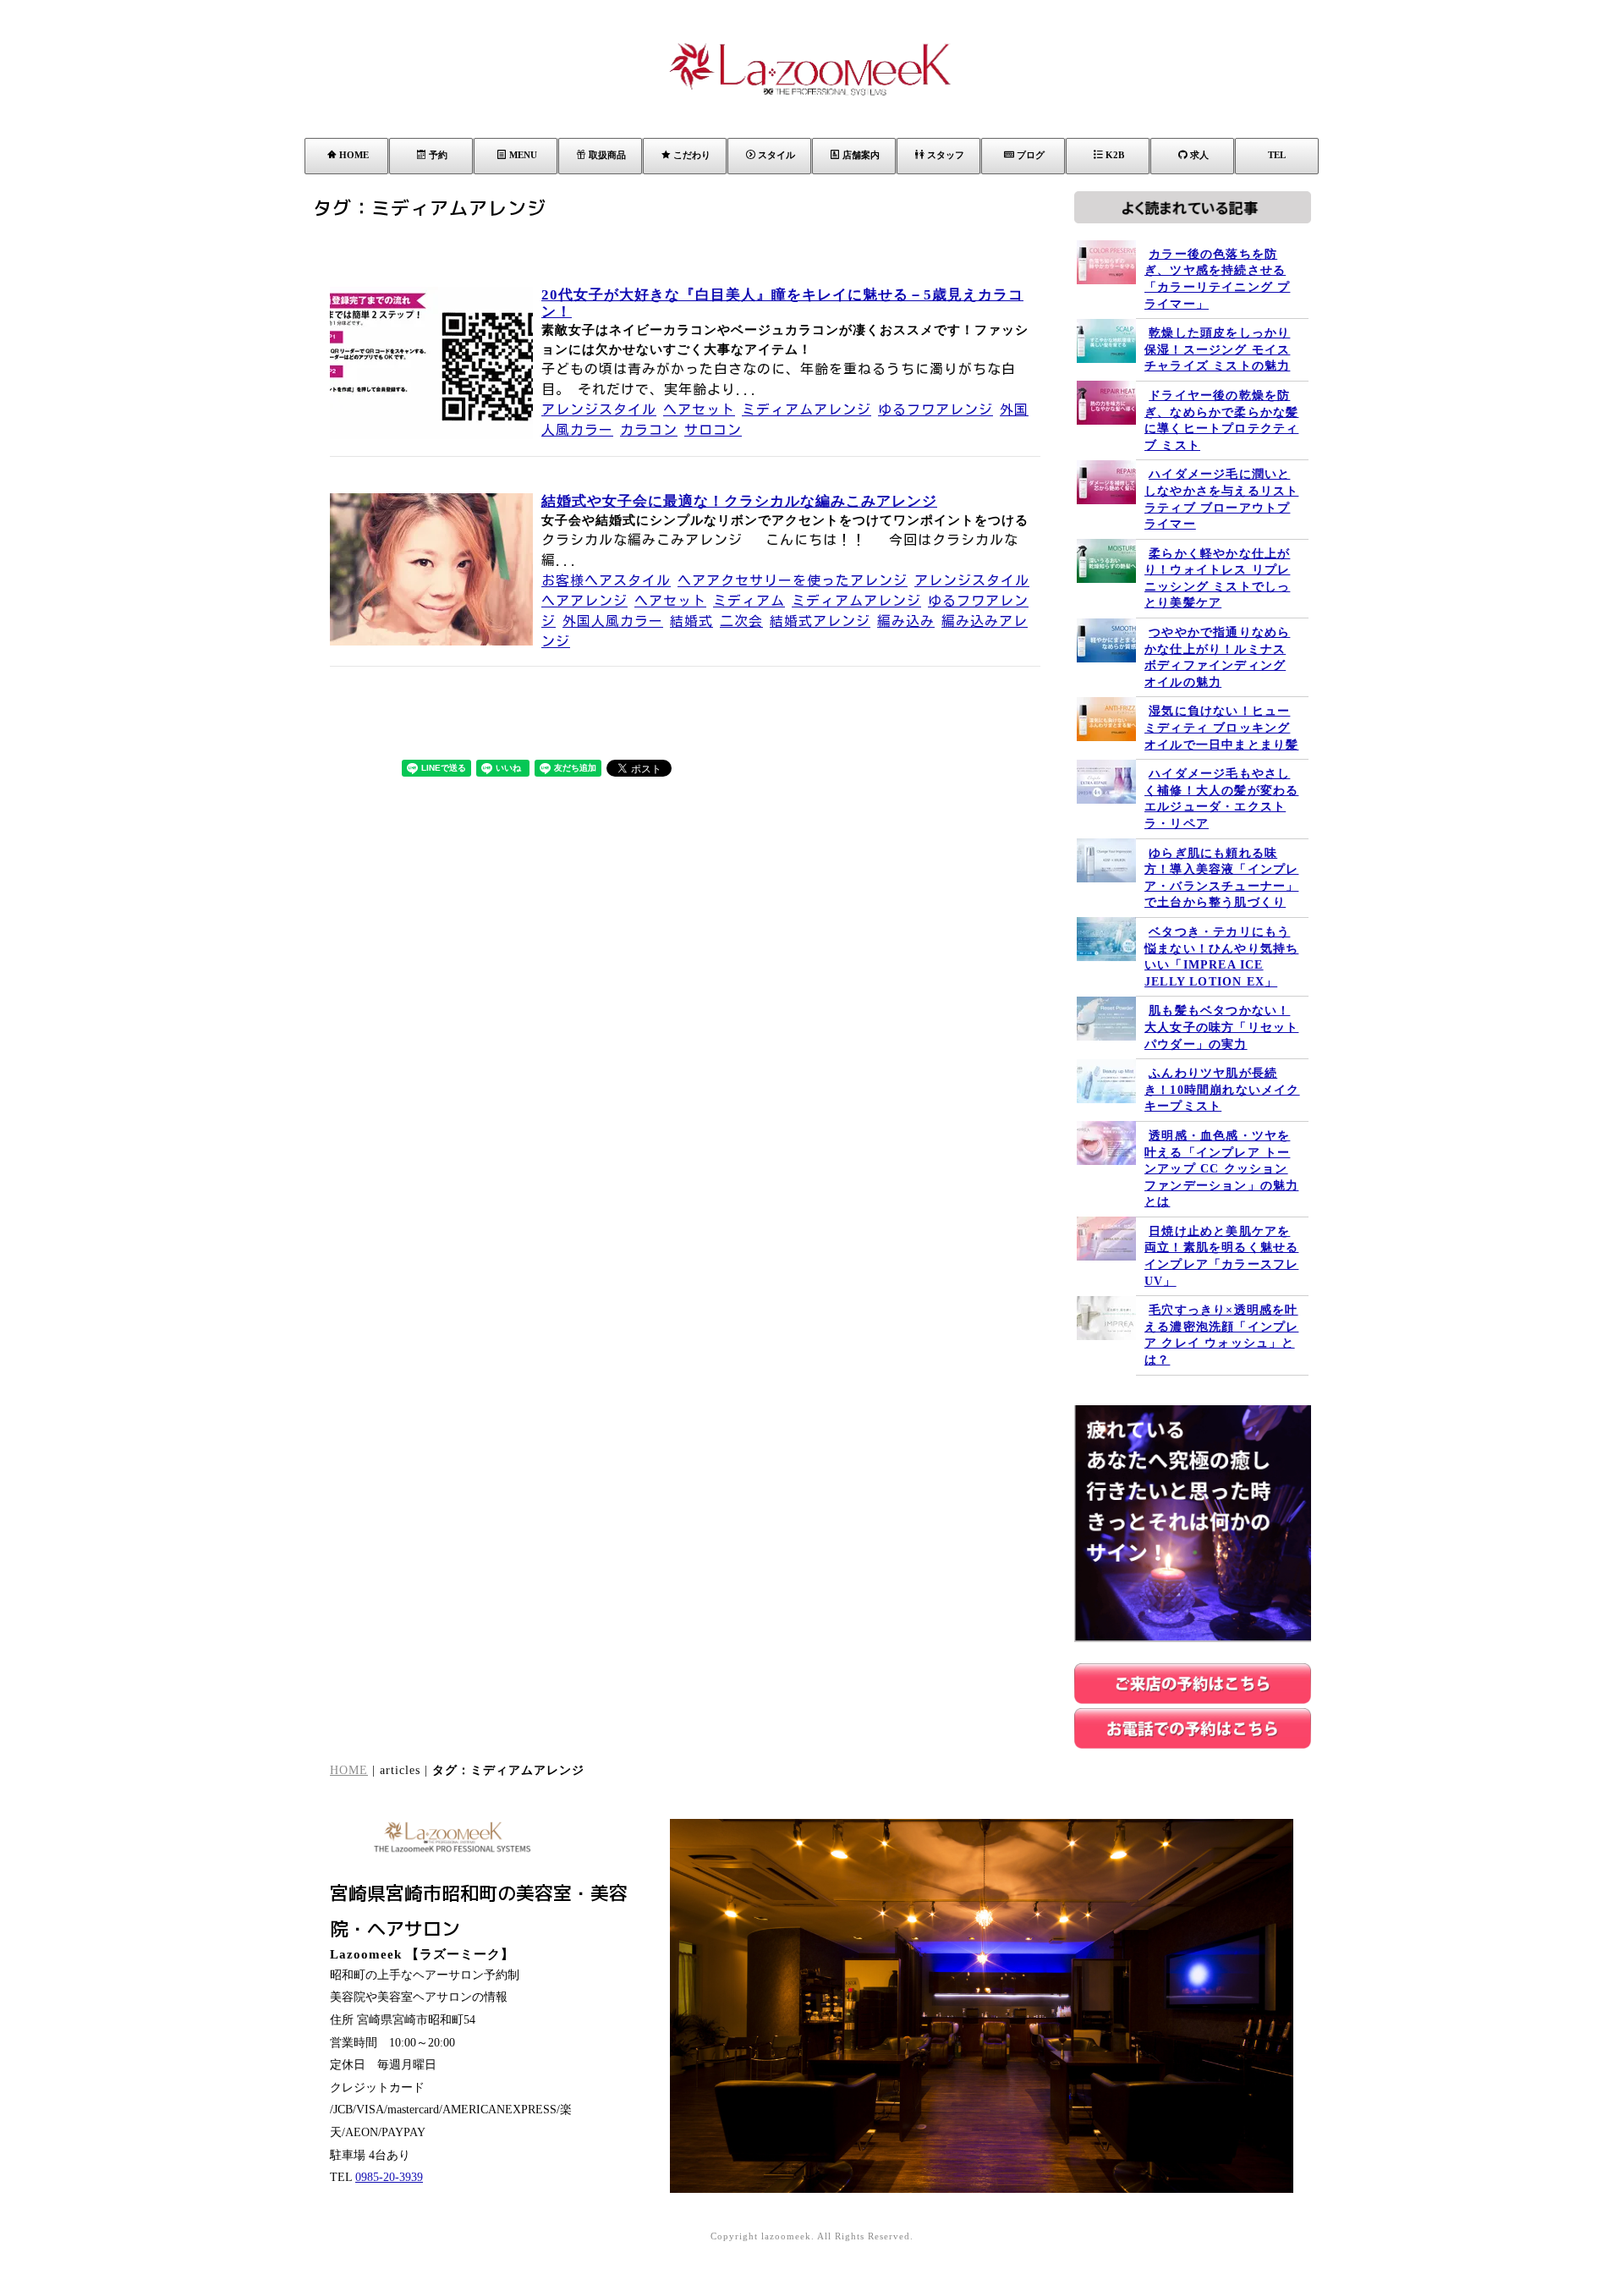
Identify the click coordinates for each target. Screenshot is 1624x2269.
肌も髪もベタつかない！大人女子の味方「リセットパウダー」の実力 (1221, 1027)
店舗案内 (861, 155)
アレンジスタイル (599, 409)
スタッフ (946, 155)
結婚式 (691, 621)
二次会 (741, 621)
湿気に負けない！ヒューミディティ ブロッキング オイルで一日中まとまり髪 (1221, 728)
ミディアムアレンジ (807, 409)
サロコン (713, 430)
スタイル (776, 155)
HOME (354, 155)
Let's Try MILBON (1391, 2159)
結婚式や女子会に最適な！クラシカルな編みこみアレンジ (739, 501)
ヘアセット (699, 409)
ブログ (1031, 155)
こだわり (692, 155)
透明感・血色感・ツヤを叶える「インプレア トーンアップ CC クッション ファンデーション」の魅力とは (1221, 1169)
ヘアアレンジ (584, 601)
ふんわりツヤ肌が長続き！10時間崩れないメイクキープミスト (1222, 1090)
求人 (1199, 155)
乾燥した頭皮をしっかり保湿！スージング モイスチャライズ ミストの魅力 (1217, 349)
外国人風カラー (613, 621)
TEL (1277, 155)
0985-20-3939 (389, 2177)
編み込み (906, 621)
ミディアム (749, 601)
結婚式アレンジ (820, 621)
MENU (523, 155)
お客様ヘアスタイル (606, 580)
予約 (438, 155)
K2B (1115, 155)
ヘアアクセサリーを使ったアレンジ (793, 580)
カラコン (649, 430)
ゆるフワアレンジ (935, 409)
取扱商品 (607, 155)
